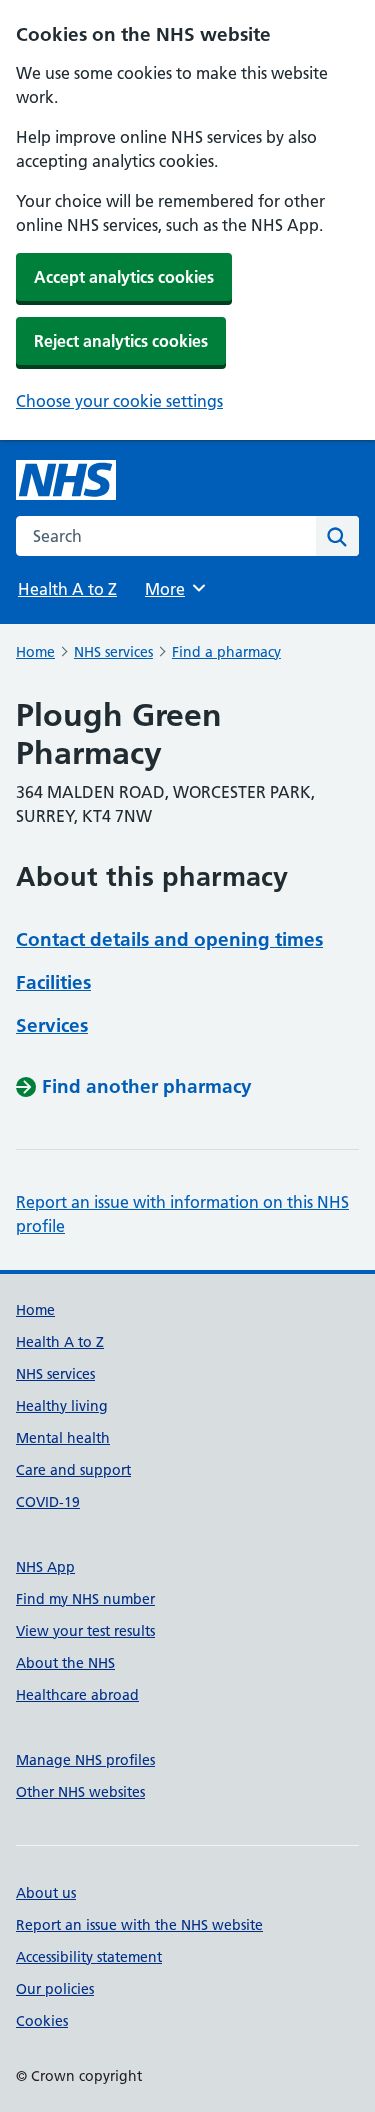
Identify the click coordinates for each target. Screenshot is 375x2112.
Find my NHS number (85, 1599)
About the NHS (65, 1663)
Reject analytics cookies (121, 341)
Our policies (55, 1989)
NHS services (113, 652)
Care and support (73, 1470)
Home (35, 652)
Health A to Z (67, 589)
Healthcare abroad (77, 1695)
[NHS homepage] (66, 480)
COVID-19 (48, 1502)
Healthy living (62, 1406)
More (174, 589)
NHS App (45, 1567)
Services (52, 1025)
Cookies (42, 2021)
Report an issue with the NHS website (139, 1925)
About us (46, 1893)
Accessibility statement (89, 1957)
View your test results (85, 1631)
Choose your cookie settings (119, 401)
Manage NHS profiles (85, 1760)
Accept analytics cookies (124, 277)
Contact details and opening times (169, 939)
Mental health (63, 1438)
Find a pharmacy (226, 652)
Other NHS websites (80, 1792)
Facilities (53, 982)
